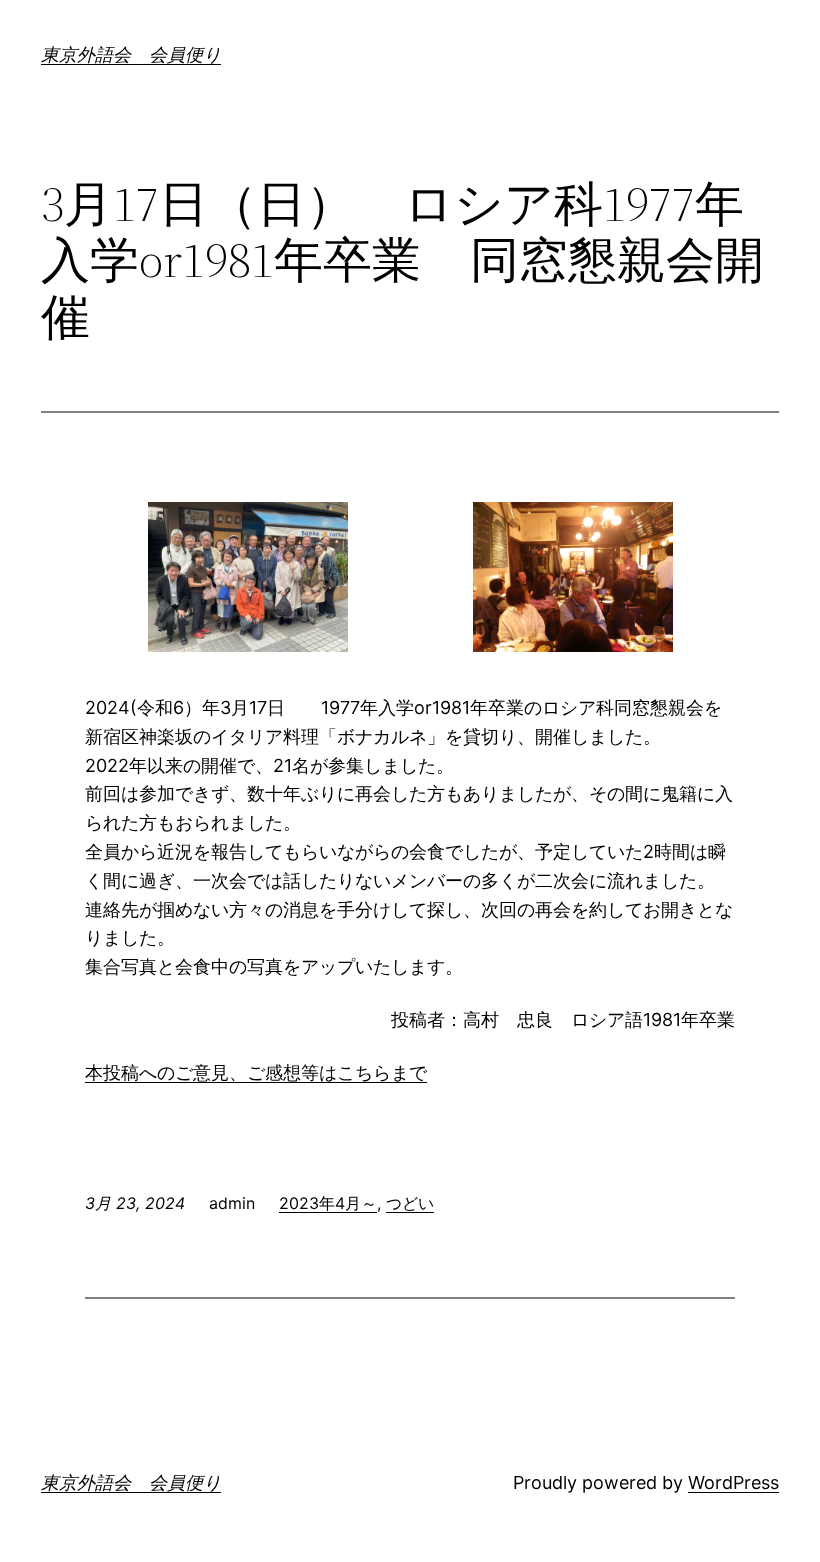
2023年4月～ (328, 1203)
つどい (410, 1203)
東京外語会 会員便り (131, 54)
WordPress (733, 1482)
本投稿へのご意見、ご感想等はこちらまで (256, 1072)
